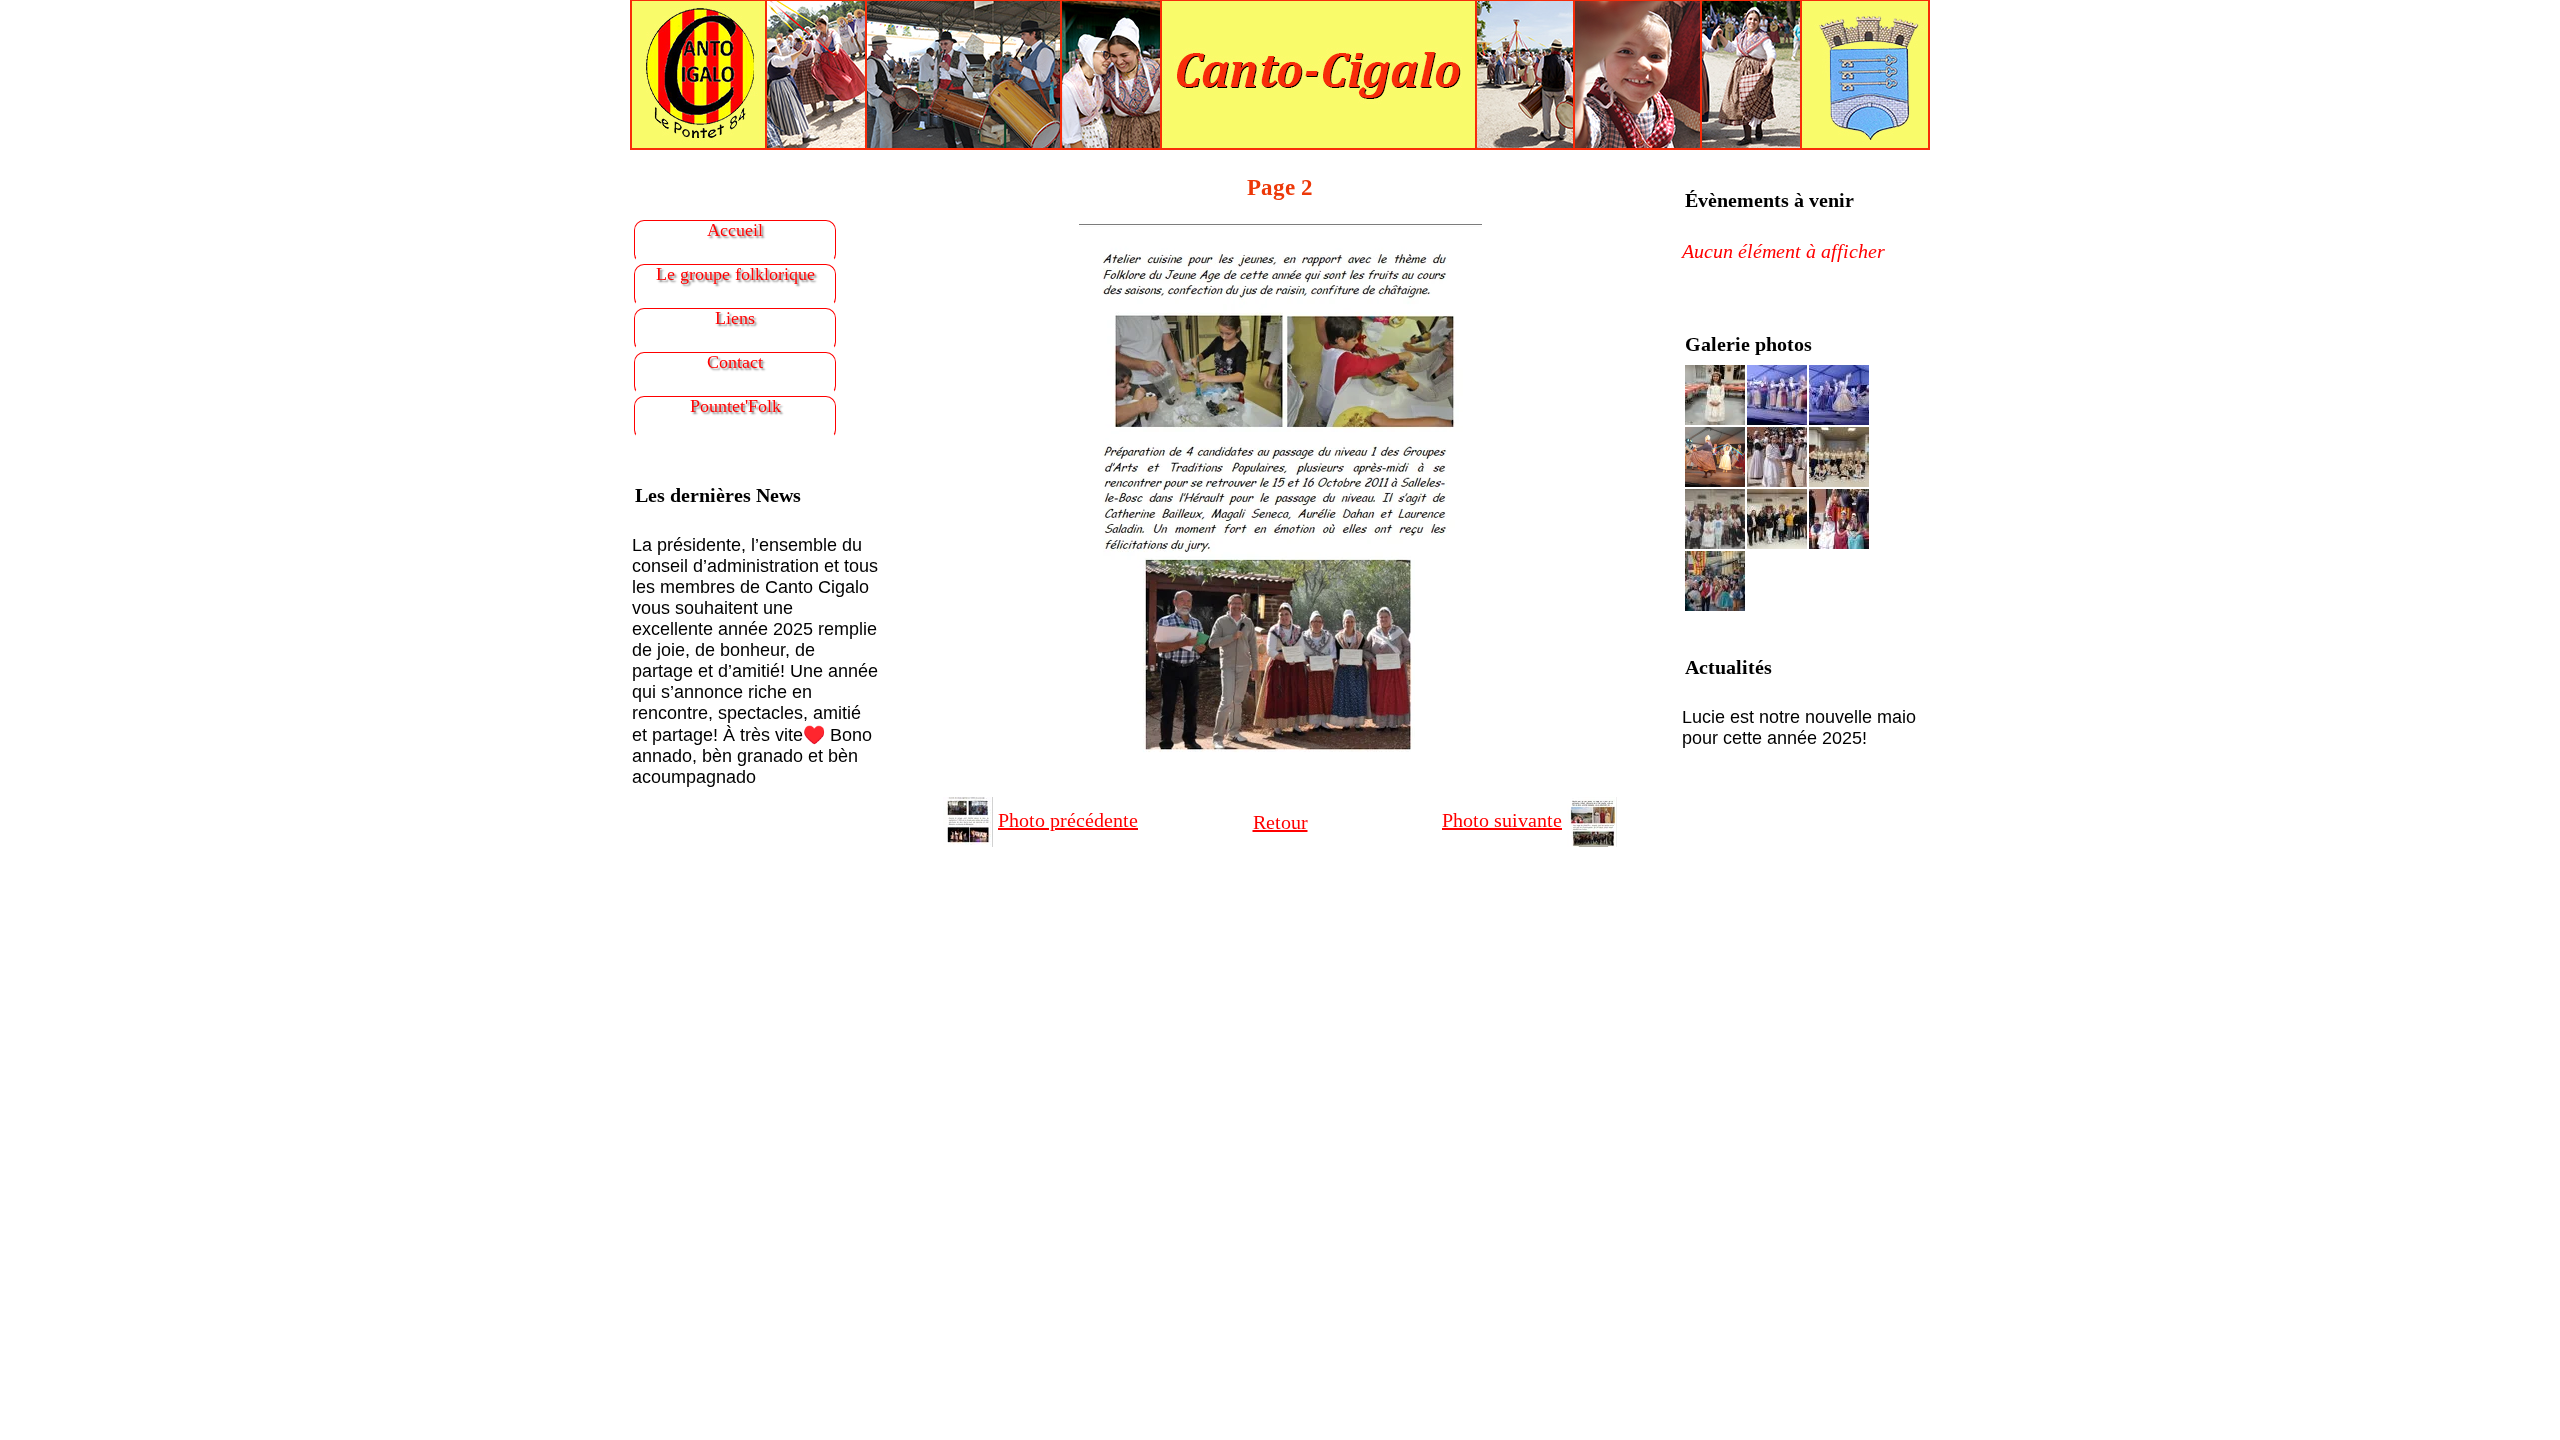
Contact (735, 362)
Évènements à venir (1769, 200)
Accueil (735, 230)
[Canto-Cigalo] (1280, 73)
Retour (1280, 822)
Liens (735, 318)
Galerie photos (1748, 344)
